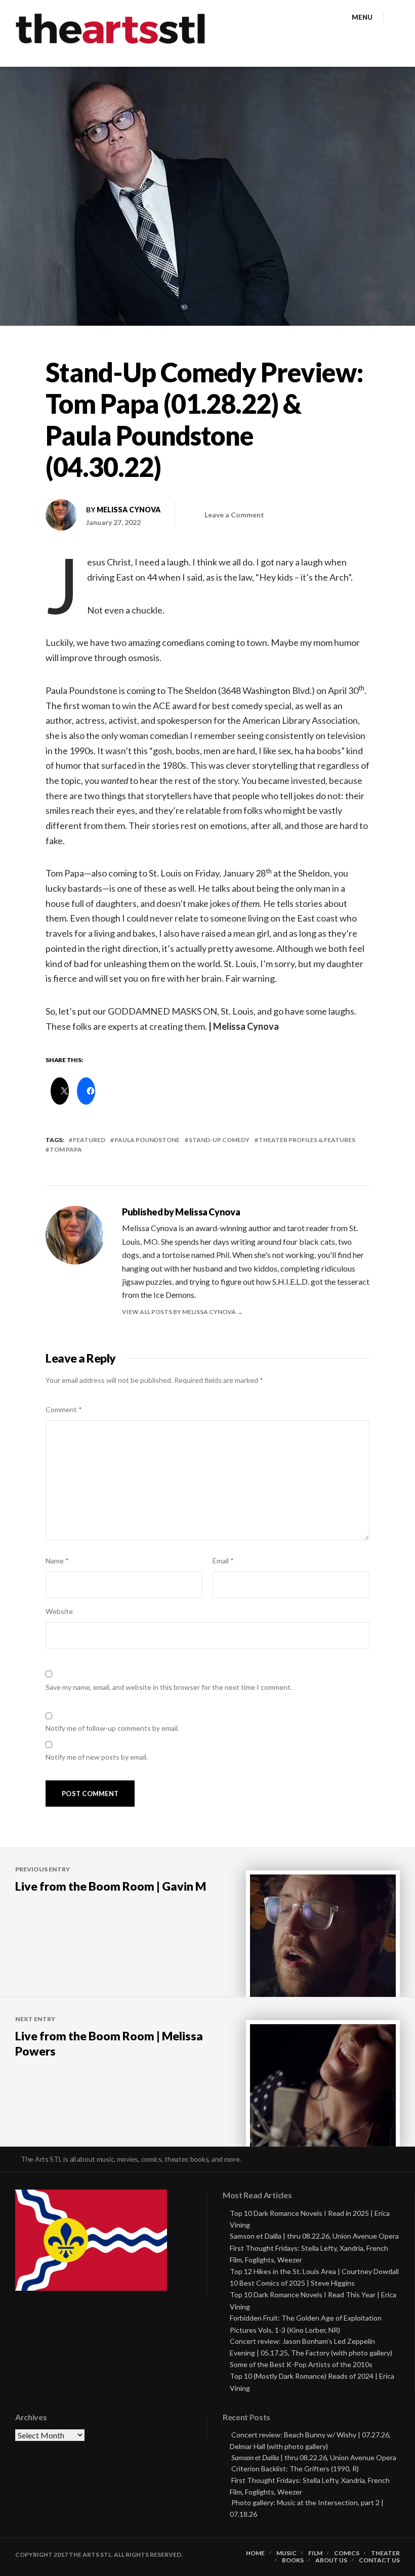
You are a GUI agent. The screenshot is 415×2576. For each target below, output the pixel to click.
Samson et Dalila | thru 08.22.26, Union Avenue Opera (314, 2236)
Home (255, 2553)
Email (223, 1561)
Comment (64, 1409)
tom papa (66, 1149)
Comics (347, 2553)
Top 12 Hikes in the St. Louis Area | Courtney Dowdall (314, 2271)
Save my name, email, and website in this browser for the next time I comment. (169, 1687)
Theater (385, 2553)
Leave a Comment (234, 515)
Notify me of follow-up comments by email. (112, 1728)
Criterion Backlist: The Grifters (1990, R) (295, 2469)
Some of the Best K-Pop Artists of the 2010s (301, 2364)
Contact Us (379, 2560)
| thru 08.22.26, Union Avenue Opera (314, 2457)
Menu (362, 17)
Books (293, 2560)
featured (89, 1140)
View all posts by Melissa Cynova (179, 1312)
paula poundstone (147, 1140)
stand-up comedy (219, 1140)
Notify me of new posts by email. (97, 1757)
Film (315, 2553)
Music (286, 2553)
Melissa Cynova (129, 510)
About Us (331, 2560)
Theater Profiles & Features (307, 1140)
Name (57, 1561)
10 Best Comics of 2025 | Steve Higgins (292, 2283)
